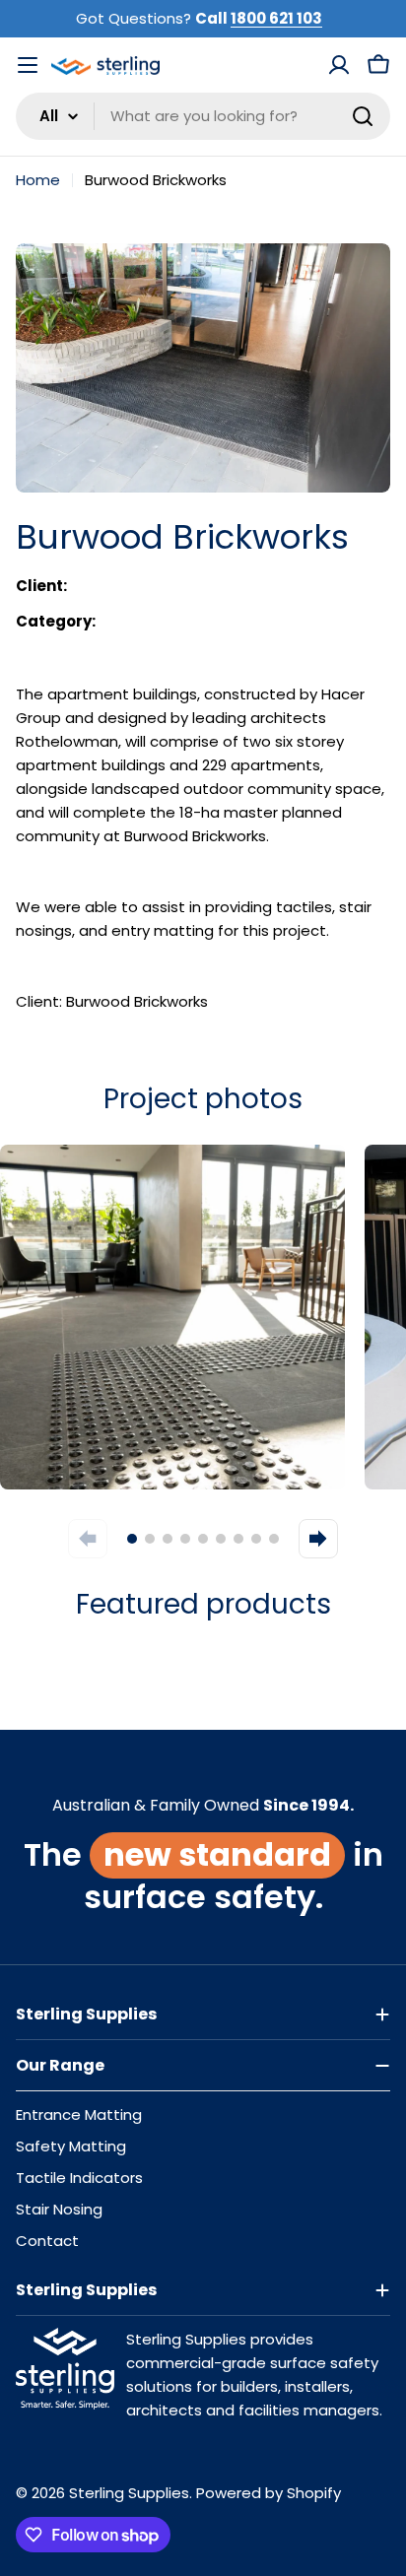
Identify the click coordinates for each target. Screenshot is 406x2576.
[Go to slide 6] (221, 1539)
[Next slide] (318, 1539)
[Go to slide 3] (168, 1539)
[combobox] (203, 116)
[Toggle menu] (28, 65)
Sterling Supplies (129, 2493)
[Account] (339, 65)
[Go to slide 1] (132, 1539)
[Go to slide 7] (238, 1539)
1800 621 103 (276, 18)
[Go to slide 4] (185, 1539)
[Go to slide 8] (256, 1539)
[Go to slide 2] (150, 1539)
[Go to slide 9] (274, 1539)
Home (38, 180)
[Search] (363, 116)
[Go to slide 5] (203, 1539)
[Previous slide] (88, 1539)
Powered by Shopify (269, 2493)
